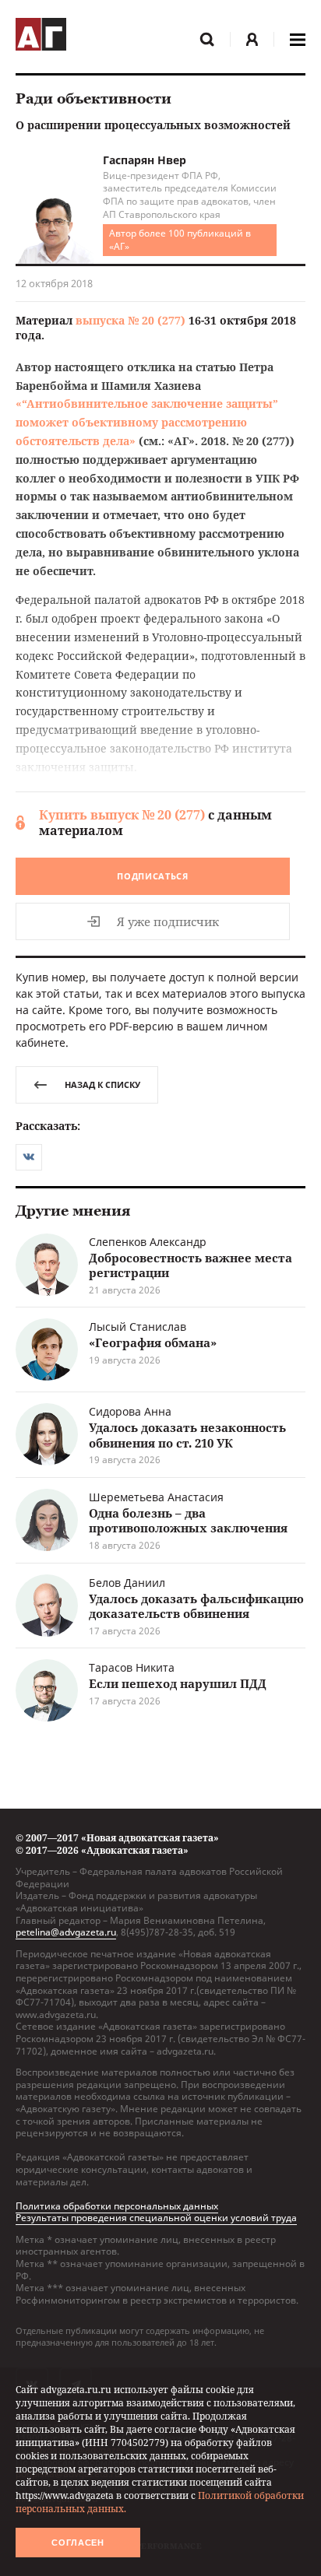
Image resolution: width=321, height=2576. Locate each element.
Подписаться (153, 876)
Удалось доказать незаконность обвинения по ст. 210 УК (187, 1435)
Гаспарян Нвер (145, 160)
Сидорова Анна (130, 1411)
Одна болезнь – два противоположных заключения (188, 1521)
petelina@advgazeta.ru (66, 1932)
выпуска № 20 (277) (131, 320)
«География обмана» (153, 1342)
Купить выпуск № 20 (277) (122, 815)
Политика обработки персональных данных (117, 2206)
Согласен (78, 2543)
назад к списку (102, 1084)
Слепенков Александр (148, 1242)
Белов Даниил (127, 1583)
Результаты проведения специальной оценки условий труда (156, 2218)
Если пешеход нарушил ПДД (178, 1683)
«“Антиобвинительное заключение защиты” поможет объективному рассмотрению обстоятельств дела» (147, 422)
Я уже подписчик (168, 921)
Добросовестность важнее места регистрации (190, 1265)
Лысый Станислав (138, 1327)
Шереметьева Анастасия (156, 1497)
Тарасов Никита (132, 1667)
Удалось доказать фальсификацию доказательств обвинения (196, 1606)
